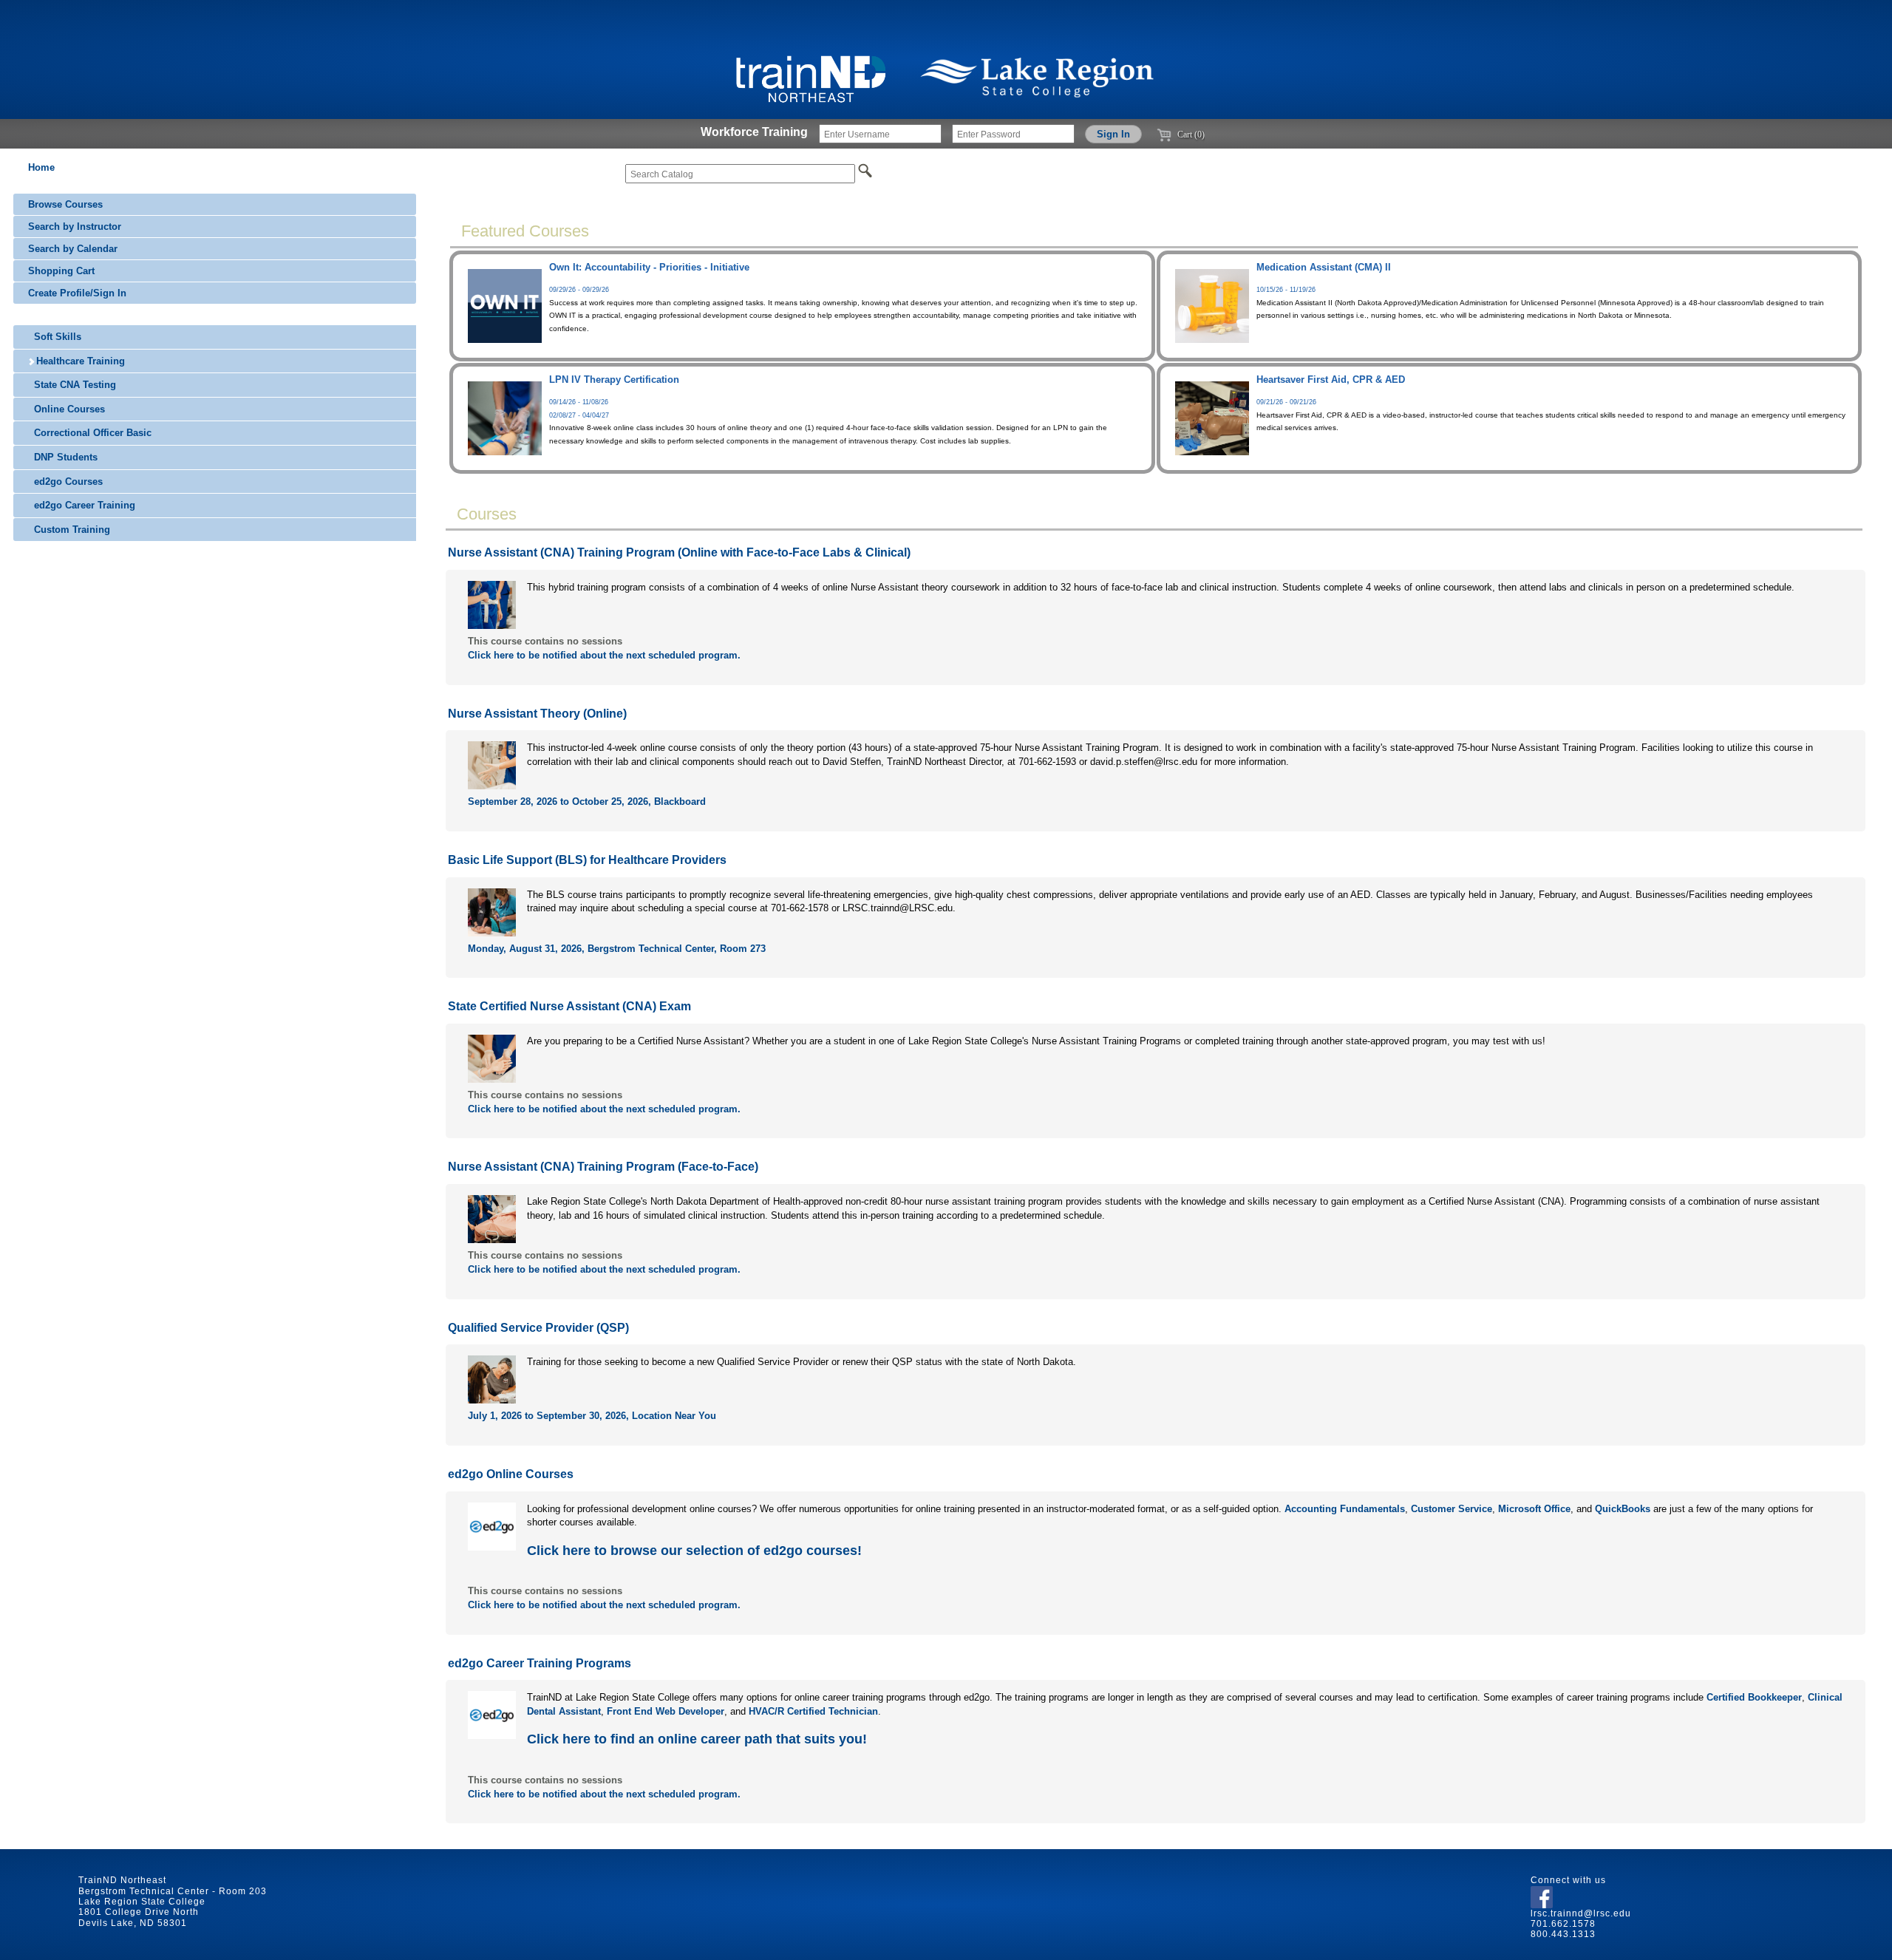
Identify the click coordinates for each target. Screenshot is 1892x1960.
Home (41, 167)
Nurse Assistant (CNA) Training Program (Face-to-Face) (603, 1167)
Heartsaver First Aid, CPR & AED (1331, 380)
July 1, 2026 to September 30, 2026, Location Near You (592, 1416)
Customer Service (1452, 1509)
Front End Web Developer (666, 1711)
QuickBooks (1623, 1509)
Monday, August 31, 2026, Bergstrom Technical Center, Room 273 (617, 949)
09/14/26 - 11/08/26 (579, 402)
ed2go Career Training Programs (540, 1663)
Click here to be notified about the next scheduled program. (604, 655)
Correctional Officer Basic (91, 433)
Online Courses (68, 409)
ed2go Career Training (83, 505)
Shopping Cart (61, 271)
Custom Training (71, 530)
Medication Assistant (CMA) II (1324, 267)
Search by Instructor (75, 227)
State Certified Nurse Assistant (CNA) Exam (569, 1006)
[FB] (1542, 1894)
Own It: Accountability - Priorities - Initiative (649, 267)
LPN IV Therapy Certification (614, 380)
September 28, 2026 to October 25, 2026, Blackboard (587, 802)
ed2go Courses (67, 482)
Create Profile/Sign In (77, 293)
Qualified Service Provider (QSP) (538, 1328)
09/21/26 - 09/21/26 (1286, 402)
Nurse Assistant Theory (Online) (537, 714)
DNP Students (64, 457)
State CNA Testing (74, 385)
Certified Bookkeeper (1754, 1697)
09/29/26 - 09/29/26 (579, 290)
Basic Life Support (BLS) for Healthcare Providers (587, 860)
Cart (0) (1190, 135)
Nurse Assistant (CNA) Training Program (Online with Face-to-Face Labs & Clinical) (679, 552)
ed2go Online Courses (511, 1474)
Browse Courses (65, 204)
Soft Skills (56, 337)
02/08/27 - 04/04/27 (579, 415)
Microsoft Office (1534, 1509)
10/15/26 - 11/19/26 (1286, 290)
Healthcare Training (79, 361)
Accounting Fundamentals (1345, 1509)
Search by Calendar (73, 249)
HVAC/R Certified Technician (813, 1711)
